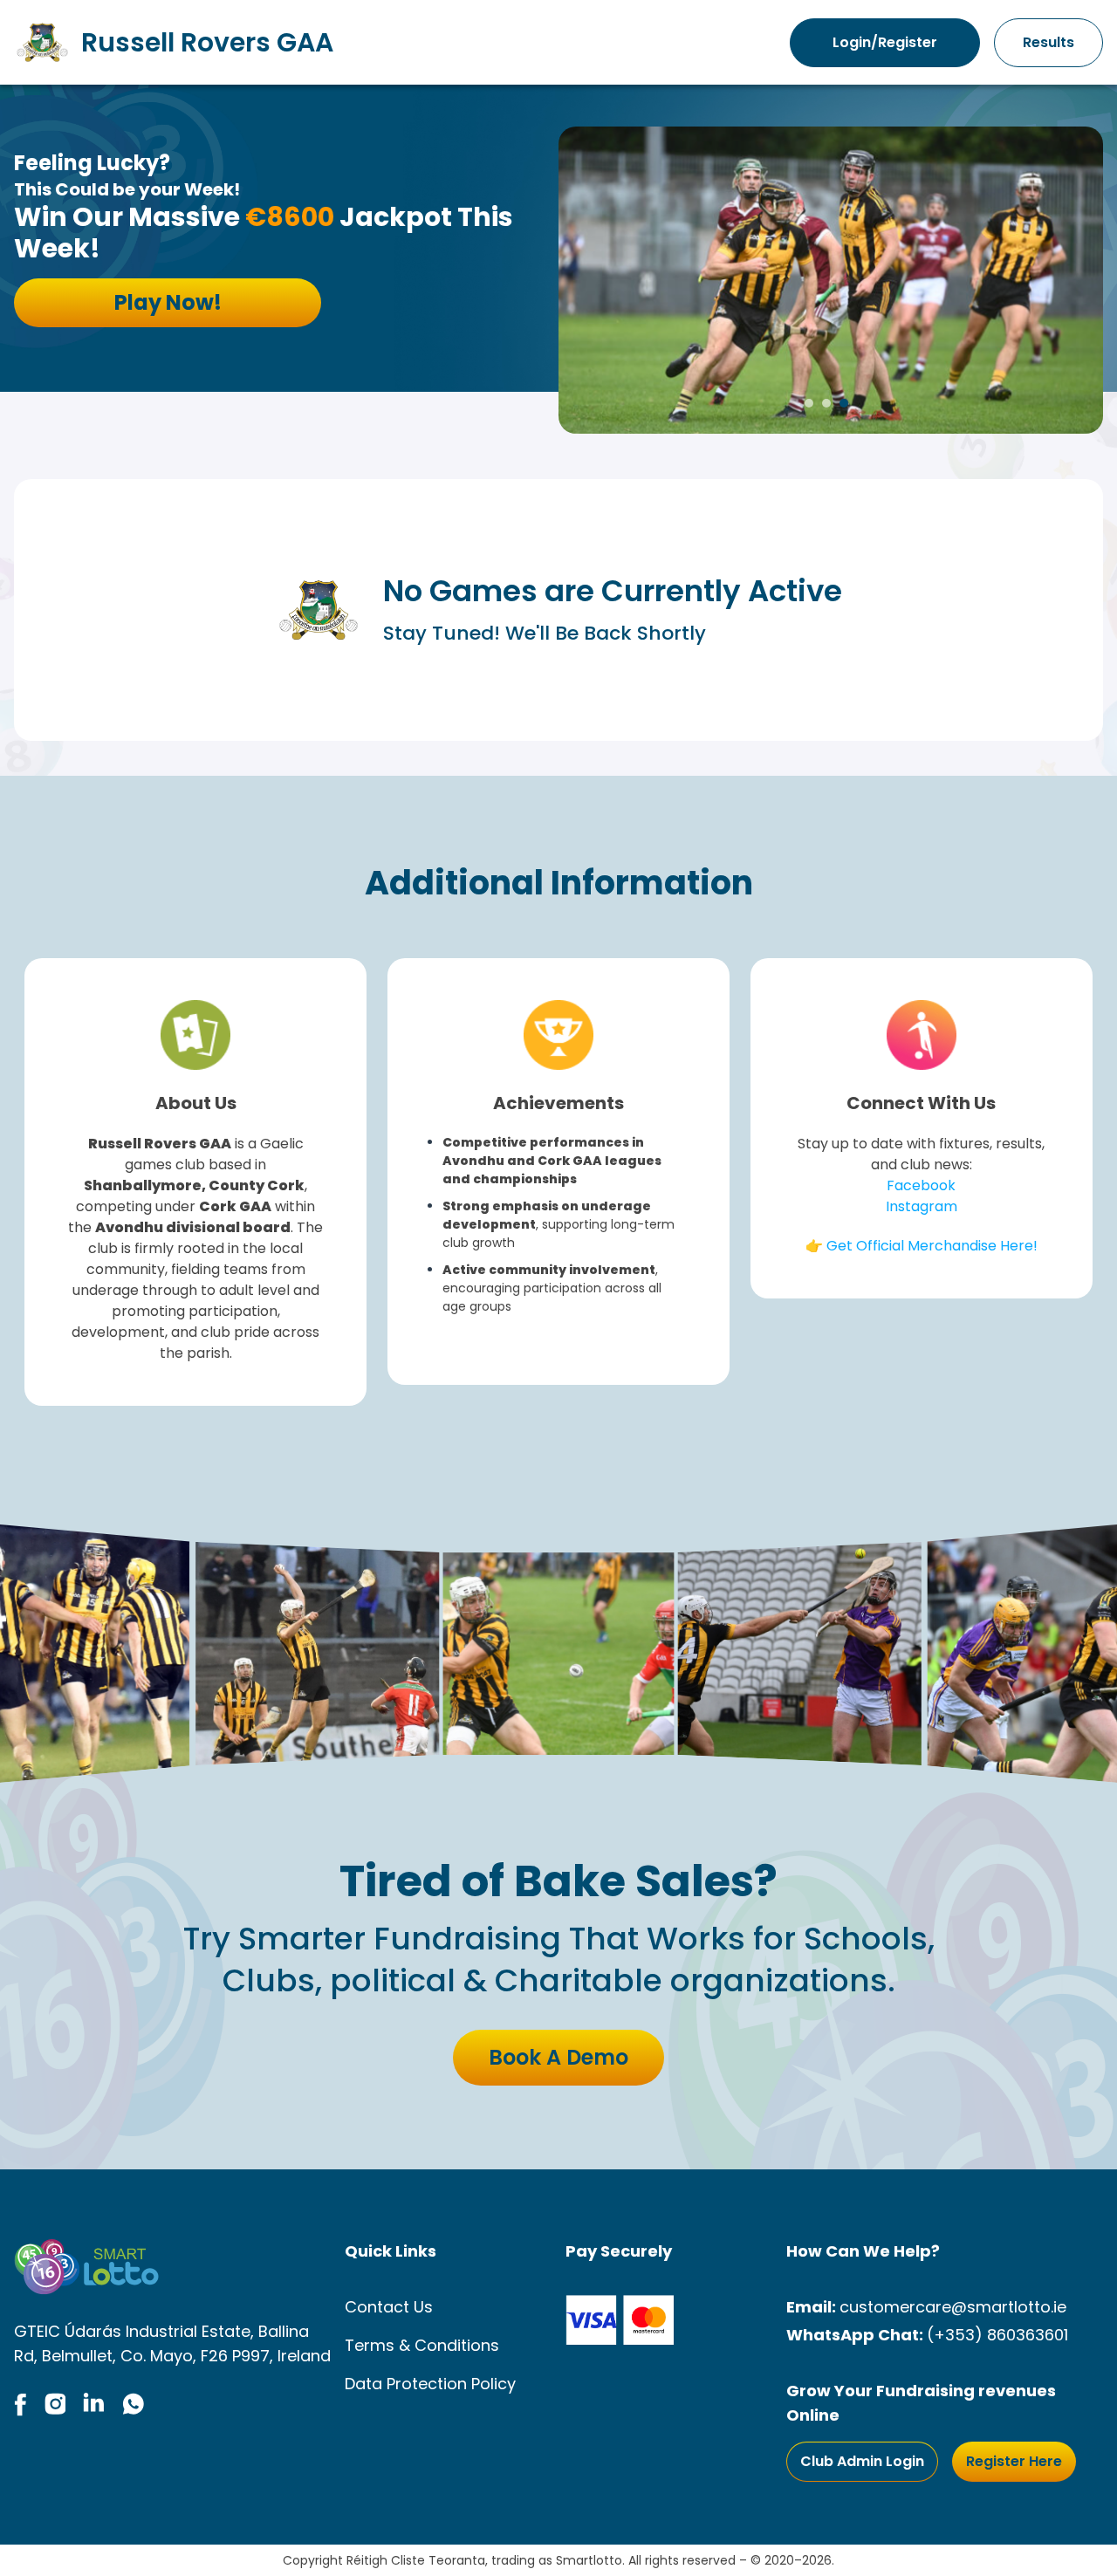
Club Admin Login (862, 2461)
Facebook (921, 1185)
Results (1048, 42)
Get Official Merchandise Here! (932, 1246)
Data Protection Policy (430, 2384)
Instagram (922, 1206)
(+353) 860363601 (997, 2335)
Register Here (1014, 2461)
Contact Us (389, 2307)
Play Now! (168, 302)
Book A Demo (558, 2057)
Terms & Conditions (422, 2345)
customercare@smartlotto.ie (953, 2307)
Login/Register (885, 42)
